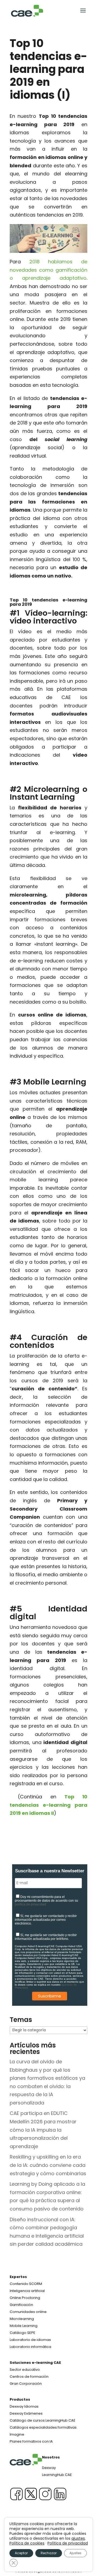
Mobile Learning (24, 2326)
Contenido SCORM (26, 2284)
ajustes (78, 2538)
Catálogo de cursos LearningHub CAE (43, 2420)
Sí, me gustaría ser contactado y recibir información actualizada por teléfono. (46, 1937)
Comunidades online (28, 2312)
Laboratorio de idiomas (30, 2340)
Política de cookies (27, 2543)
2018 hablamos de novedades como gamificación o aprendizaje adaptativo (48, 270)
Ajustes (75, 2553)
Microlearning (22, 2319)
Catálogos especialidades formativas (43, 2427)
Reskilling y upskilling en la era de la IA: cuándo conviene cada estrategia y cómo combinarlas (48, 2165)
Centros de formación (29, 2377)
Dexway (49, 2468)
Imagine (17, 2434)
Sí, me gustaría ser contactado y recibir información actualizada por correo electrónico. (46, 1920)
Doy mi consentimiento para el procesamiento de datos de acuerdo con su (46, 1901)
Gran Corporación (26, 2384)
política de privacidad (30, 1904)
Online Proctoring (25, 2298)
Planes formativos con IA (31, 2441)
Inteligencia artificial (27, 2291)
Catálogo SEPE (22, 2333)
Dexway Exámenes (26, 2413)
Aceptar (21, 2553)
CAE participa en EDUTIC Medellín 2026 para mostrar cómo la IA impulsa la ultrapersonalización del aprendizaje (43, 2130)
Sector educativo (25, 2370)
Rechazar (49, 2553)
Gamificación (21, 2305)
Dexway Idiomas (24, 2406)
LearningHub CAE (57, 2475)
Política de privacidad (68, 2543)
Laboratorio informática (30, 2347)
